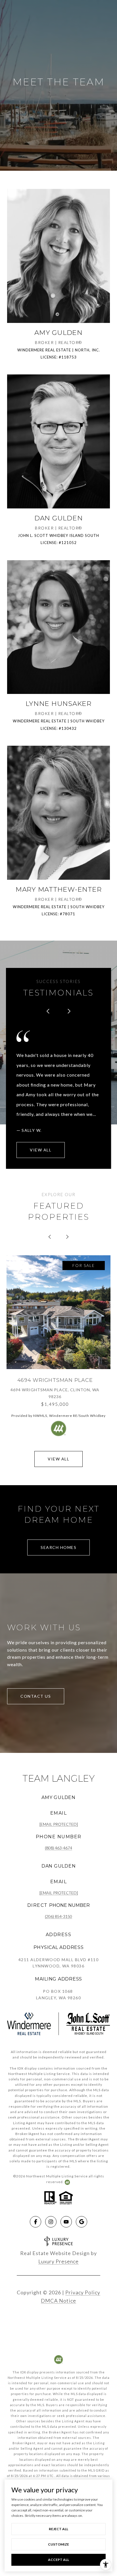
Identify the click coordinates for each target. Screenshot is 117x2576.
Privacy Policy (83, 2292)
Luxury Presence (58, 2261)
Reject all (58, 2529)
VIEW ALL (41, 1150)
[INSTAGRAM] (51, 2222)
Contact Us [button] (36, 1696)
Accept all (58, 2560)
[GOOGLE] (82, 2222)
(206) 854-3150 (58, 1916)
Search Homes (58, 1547)
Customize (58, 2544)
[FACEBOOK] (35, 2222)
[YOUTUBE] (66, 2222)
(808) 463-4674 (58, 1848)
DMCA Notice (58, 2301)
